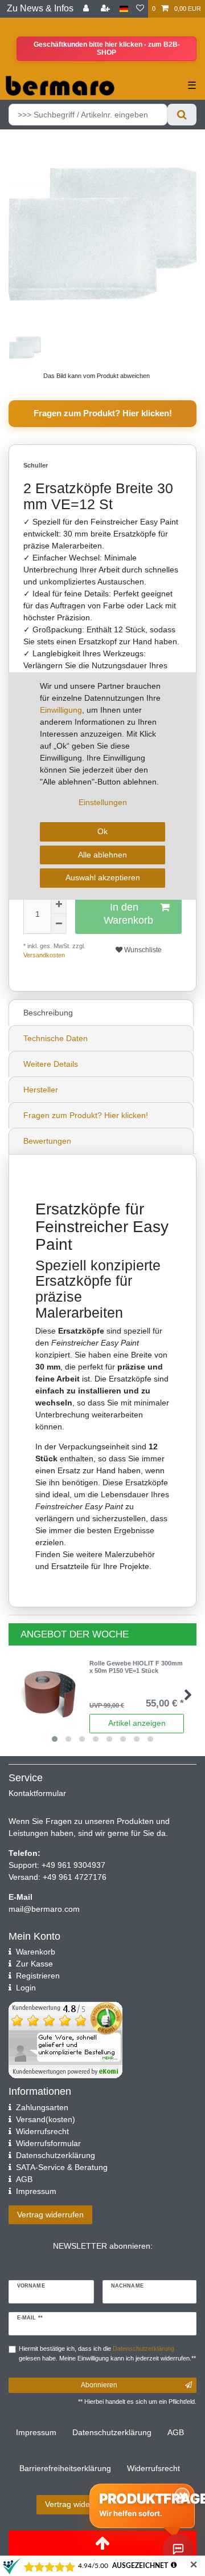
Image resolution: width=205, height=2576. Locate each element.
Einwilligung (61, 710)
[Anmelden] (87, 9)
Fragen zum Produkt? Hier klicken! (103, 413)
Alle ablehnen (102, 855)
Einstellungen (103, 802)
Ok (102, 831)
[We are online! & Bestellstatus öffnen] (178, 2549)
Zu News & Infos (40, 8)
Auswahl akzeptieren (103, 877)
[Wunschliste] (140, 9)
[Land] (124, 9)
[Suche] (182, 115)
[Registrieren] (106, 9)
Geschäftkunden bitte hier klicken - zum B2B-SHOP (107, 48)
